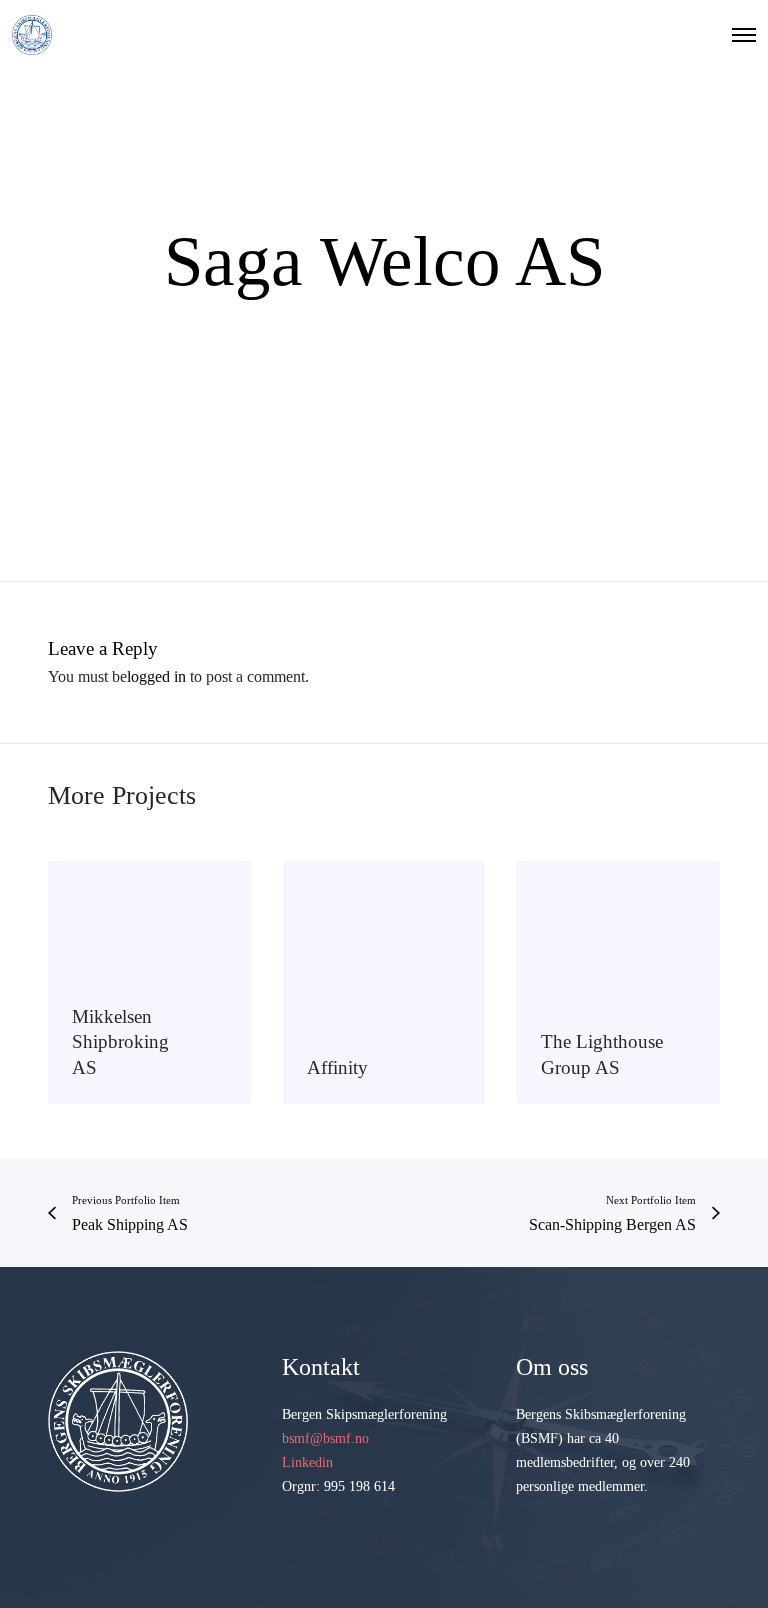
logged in (156, 676)
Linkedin (307, 1462)
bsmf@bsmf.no (325, 1438)
